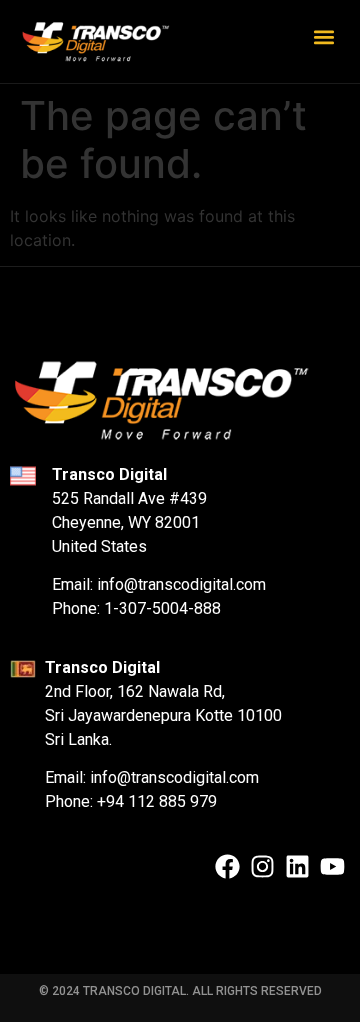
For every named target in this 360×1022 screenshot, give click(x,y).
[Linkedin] (297, 866)
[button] (323, 36)
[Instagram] (262, 866)
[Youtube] (332, 866)
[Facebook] (227, 866)
